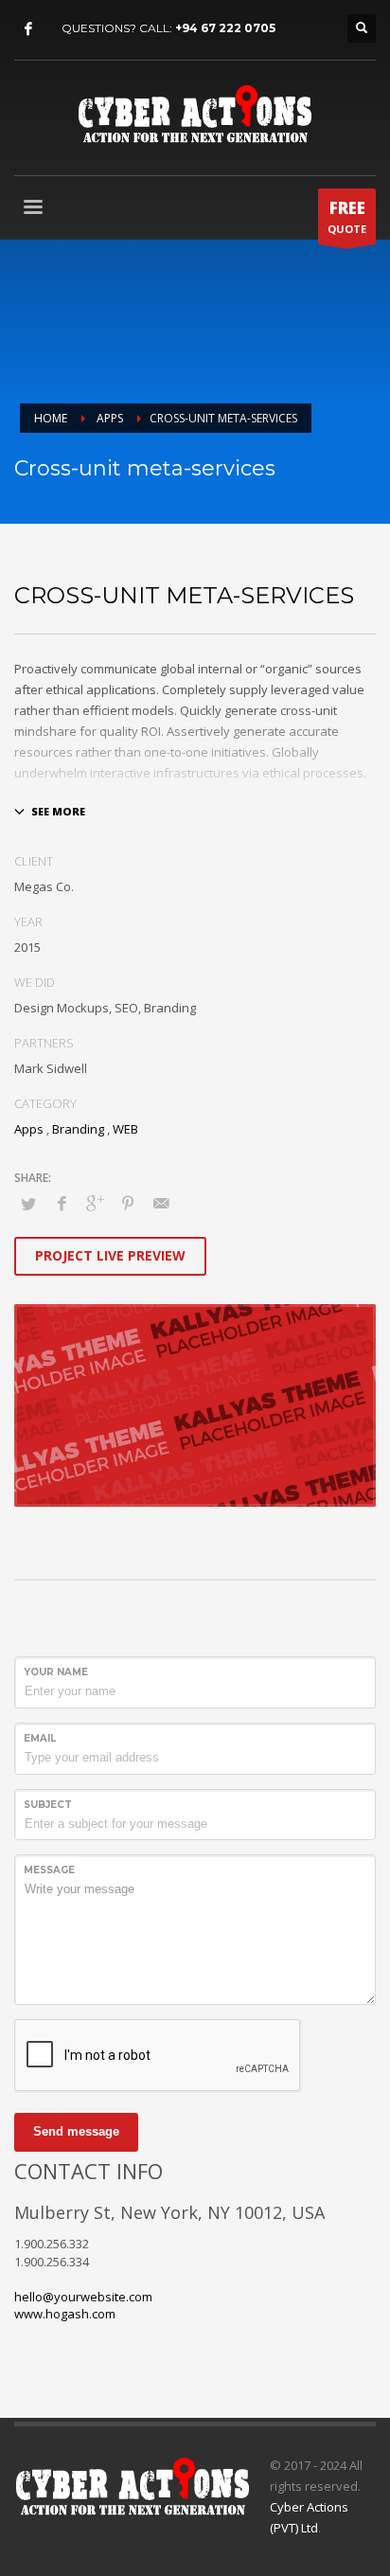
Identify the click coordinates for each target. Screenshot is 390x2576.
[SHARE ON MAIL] (161, 1203)
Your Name (56, 1672)
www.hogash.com (65, 2314)
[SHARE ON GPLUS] (95, 1203)
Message (49, 1870)
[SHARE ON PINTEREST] (128, 1203)
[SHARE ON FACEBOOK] (62, 1203)
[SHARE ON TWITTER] (28, 1204)
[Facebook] (28, 28)
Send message (76, 2131)
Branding (78, 1129)
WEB (125, 1129)
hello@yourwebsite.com (83, 2297)
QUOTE (347, 216)
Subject (48, 1805)
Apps (29, 1129)
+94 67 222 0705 (225, 28)
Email (40, 1738)
